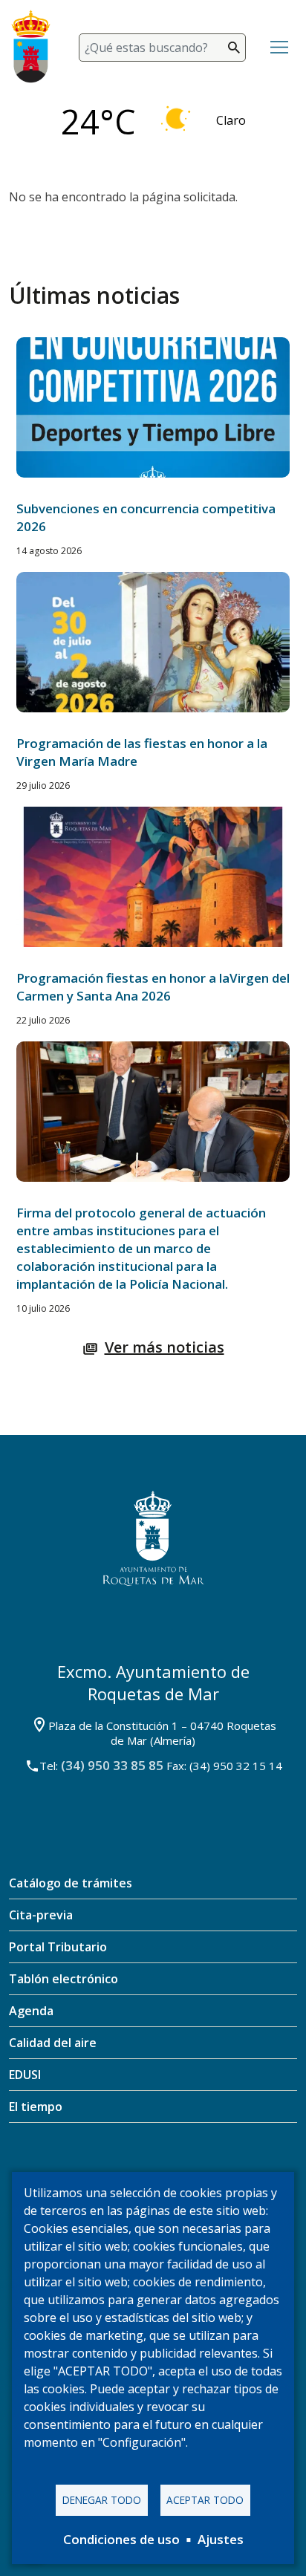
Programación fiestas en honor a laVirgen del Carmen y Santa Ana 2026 (153, 987)
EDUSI (25, 2075)
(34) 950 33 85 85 (112, 1765)
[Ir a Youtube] (220, 2169)
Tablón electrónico (64, 1979)
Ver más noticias (165, 1347)
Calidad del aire (53, 2043)
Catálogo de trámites (71, 1883)
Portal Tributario (58, 1947)
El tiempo (36, 2107)
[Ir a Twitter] (130, 2169)
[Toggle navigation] (279, 48)
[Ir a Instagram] (174, 2169)
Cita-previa (41, 1915)
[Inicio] (38, 47)
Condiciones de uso (121, 2539)
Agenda (31, 2011)
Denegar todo (102, 2500)
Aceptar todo (205, 2500)
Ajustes (221, 2539)
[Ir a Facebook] (86, 2169)
